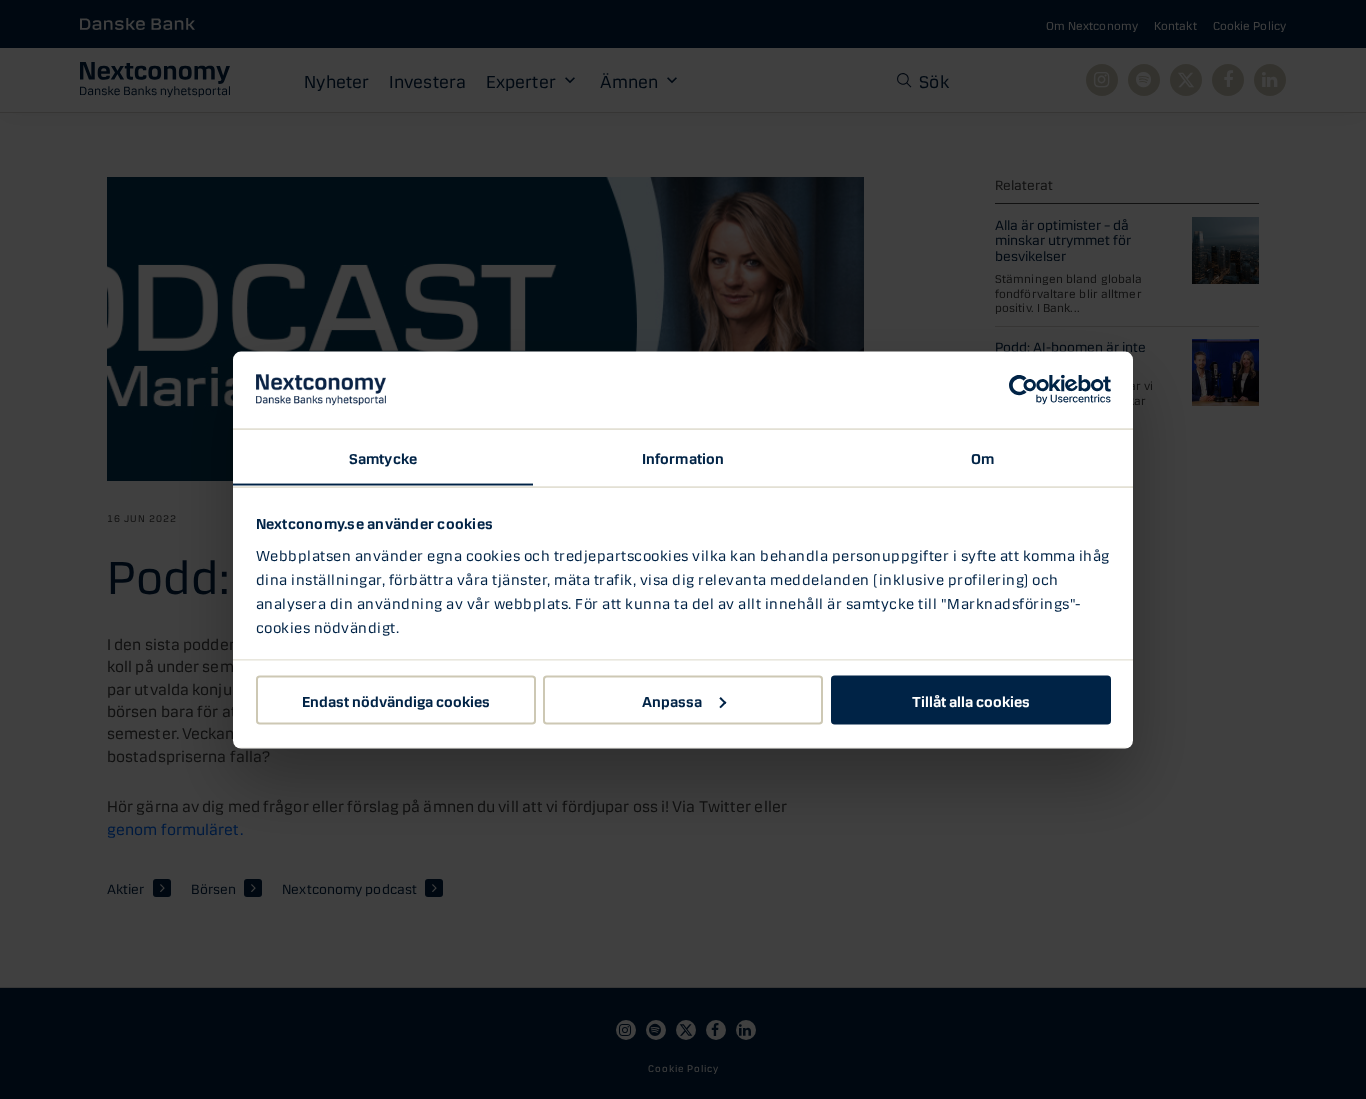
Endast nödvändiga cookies (396, 699)
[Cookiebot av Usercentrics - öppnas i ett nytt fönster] (1023, 390)
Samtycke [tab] (383, 456)
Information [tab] (683, 456)
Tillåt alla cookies (971, 699)
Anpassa (672, 699)
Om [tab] (982, 456)
